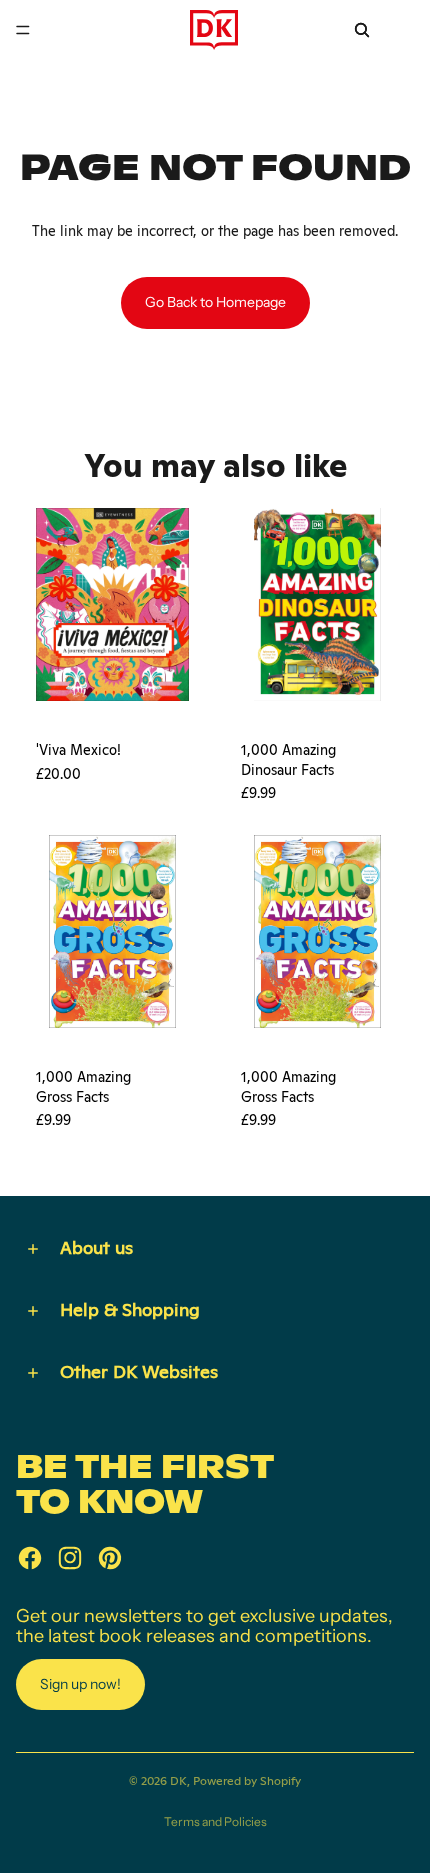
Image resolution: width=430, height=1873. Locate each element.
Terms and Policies (215, 1821)
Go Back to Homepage (215, 302)
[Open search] (362, 30)
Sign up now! (80, 1684)
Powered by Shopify (247, 1781)
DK (178, 1781)
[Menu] (23, 30)
